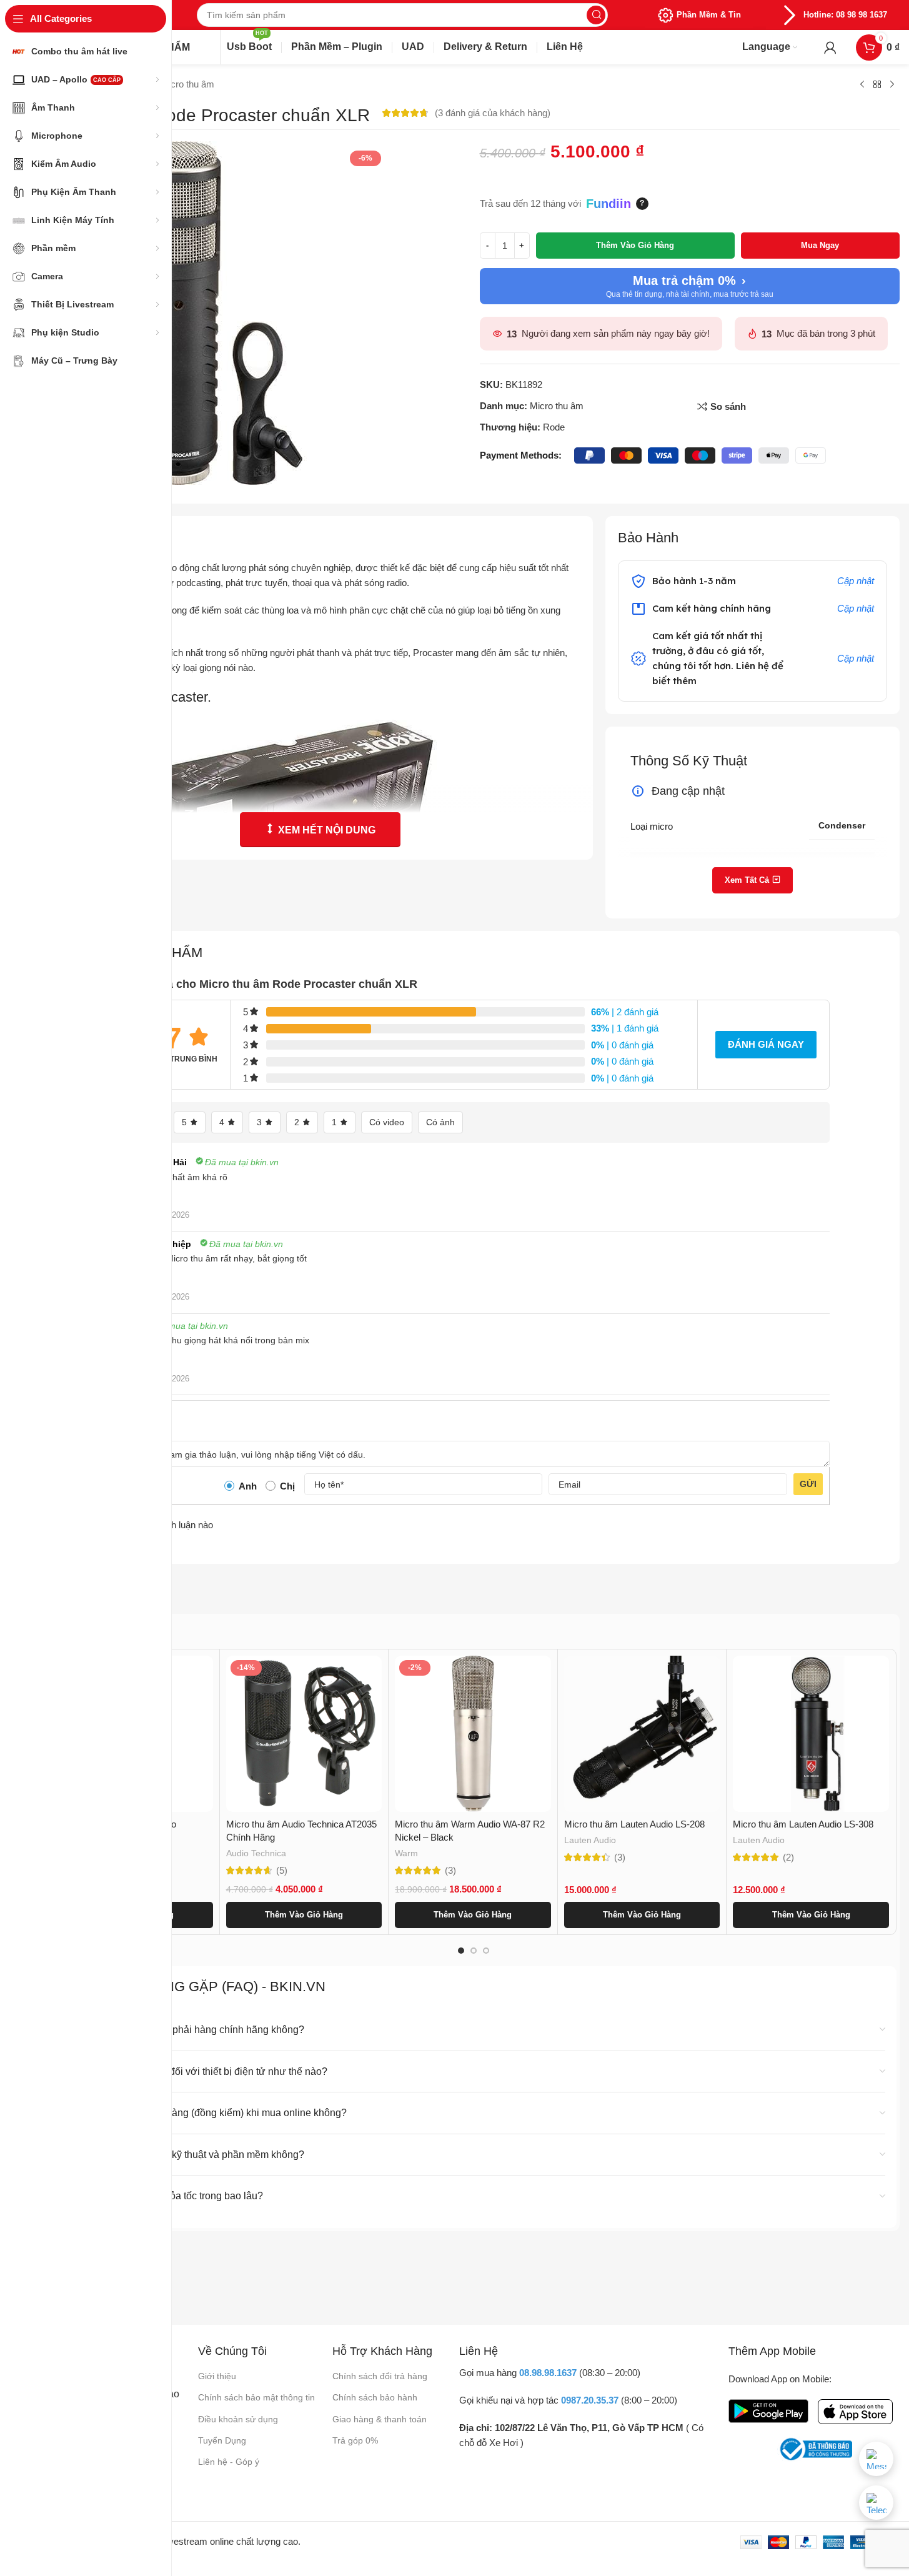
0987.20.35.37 (590, 2400)
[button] (304, 1915)
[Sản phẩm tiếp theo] (892, 85)
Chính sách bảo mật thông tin (256, 2397)
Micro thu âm (187, 84)
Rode (554, 427)
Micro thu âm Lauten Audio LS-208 (634, 1824)
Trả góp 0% (355, 2440)
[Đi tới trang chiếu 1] (461, 1951)
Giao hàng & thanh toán (380, 2419)
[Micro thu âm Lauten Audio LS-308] (811, 1734)
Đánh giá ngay (766, 1044)
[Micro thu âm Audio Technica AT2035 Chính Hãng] (304, 1734)
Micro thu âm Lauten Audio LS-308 (803, 1824)
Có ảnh (440, 1122)
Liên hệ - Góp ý (229, 2462)
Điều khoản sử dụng (238, 2419)
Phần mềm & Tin (709, 15)
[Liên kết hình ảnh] (768, 2410)
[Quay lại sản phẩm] (877, 85)
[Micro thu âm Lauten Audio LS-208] (642, 1734)
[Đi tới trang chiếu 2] (474, 1951)
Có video (387, 1122)
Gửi (808, 1484)
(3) (450, 1870)
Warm (406, 1853)
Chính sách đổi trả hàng (380, 2376)
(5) (282, 1870)
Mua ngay (820, 245)
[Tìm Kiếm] (596, 15)
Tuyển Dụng (222, 2440)
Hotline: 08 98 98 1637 (845, 15)
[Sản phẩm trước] (862, 85)
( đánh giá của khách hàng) (493, 113)
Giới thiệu (217, 2376)
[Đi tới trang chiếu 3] (486, 1951)
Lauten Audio (590, 1840)
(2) (788, 1857)
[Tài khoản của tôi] (830, 47)
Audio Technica (256, 1853)
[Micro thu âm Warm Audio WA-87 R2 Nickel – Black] (473, 1734)
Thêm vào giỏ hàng (635, 245)
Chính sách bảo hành (375, 2397)
